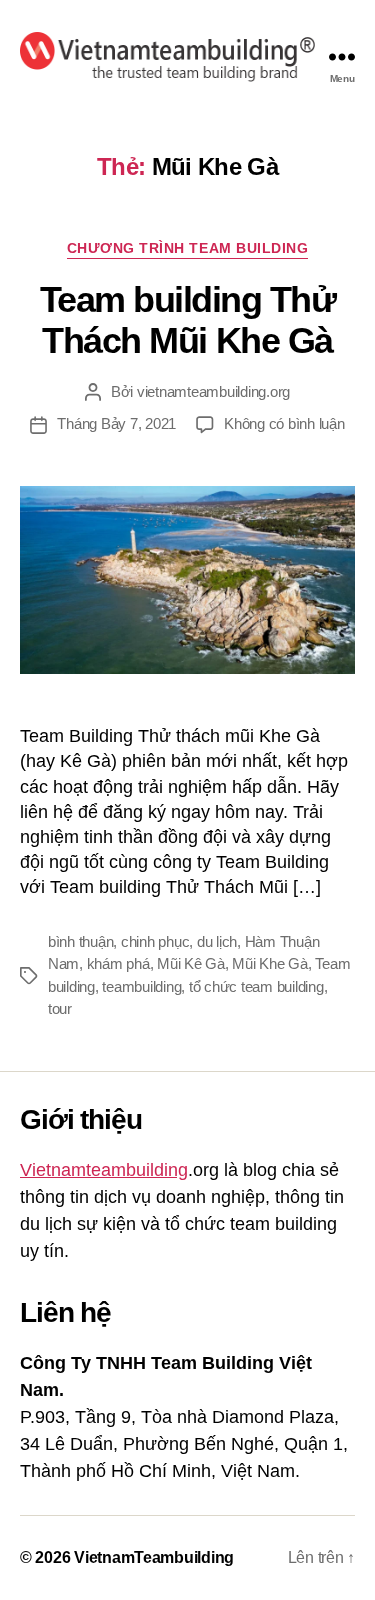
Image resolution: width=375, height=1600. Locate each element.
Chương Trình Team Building (187, 248)
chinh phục (155, 941)
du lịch (217, 941)
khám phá (118, 963)
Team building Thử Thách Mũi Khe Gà (188, 320)
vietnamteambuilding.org (213, 391)
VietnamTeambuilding (154, 1557)
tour (60, 1008)
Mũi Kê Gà (191, 963)
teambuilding (141, 986)
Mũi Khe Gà (269, 963)
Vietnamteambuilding (104, 1170)
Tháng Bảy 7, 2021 (116, 423)
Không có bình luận (284, 423)
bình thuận (80, 941)
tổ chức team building (256, 986)
